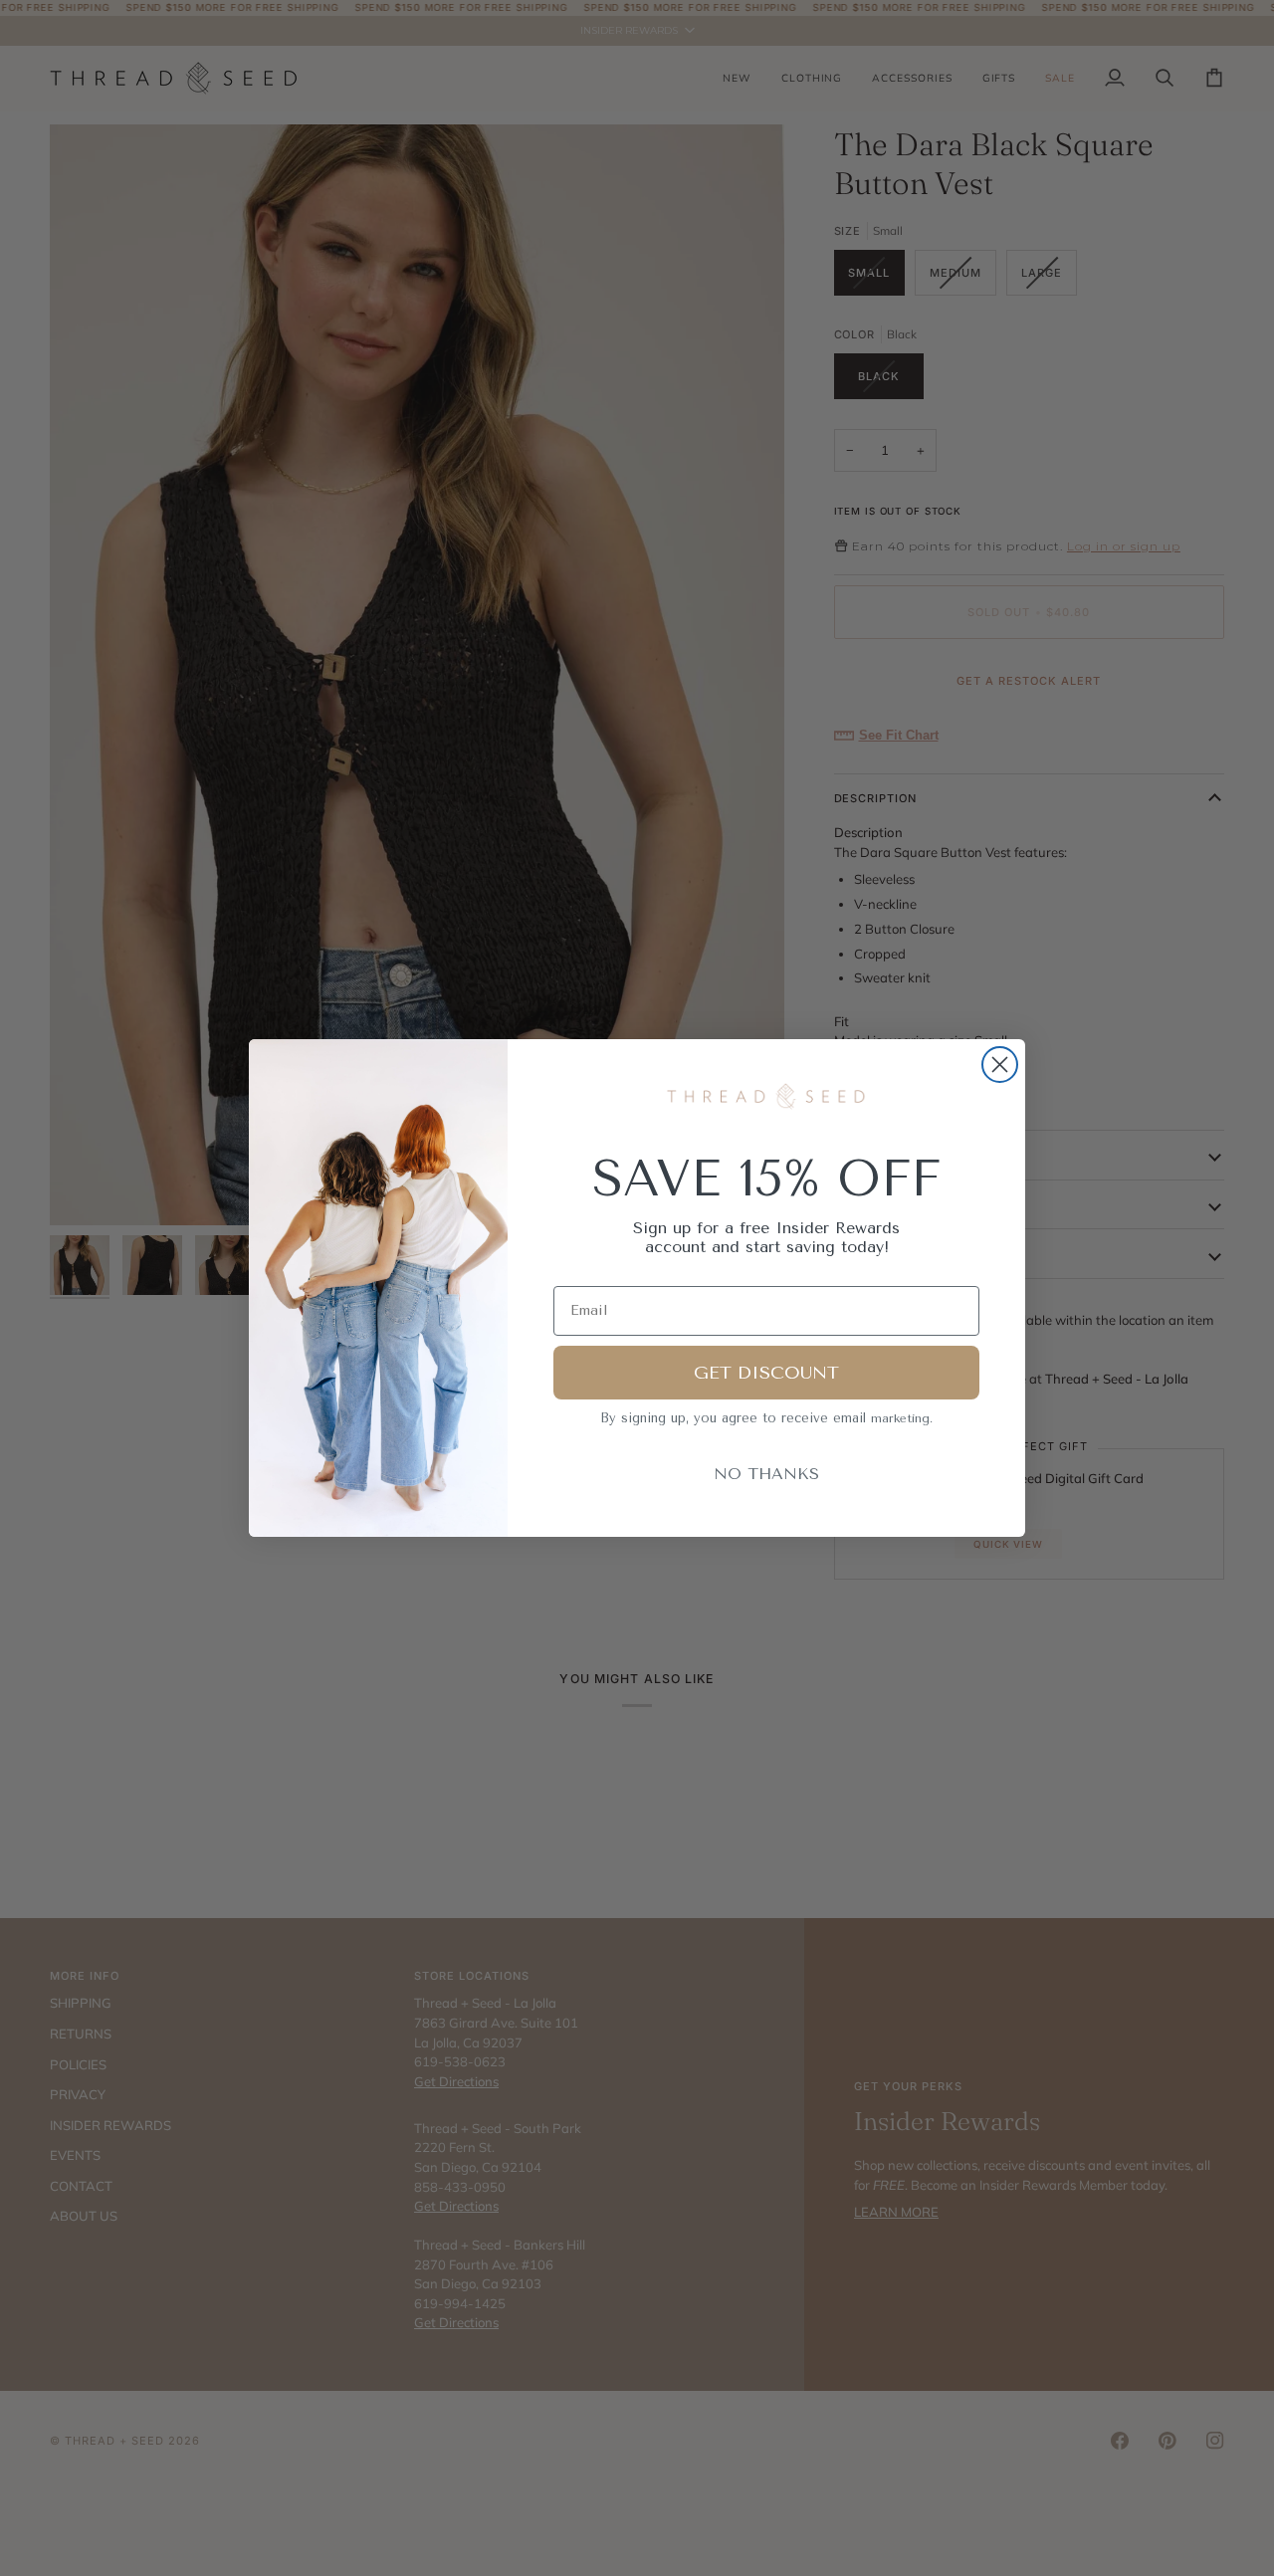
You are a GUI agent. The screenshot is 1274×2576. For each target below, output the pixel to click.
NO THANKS (766, 1474)
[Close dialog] (1000, 1065)
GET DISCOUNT (766, 1373)
